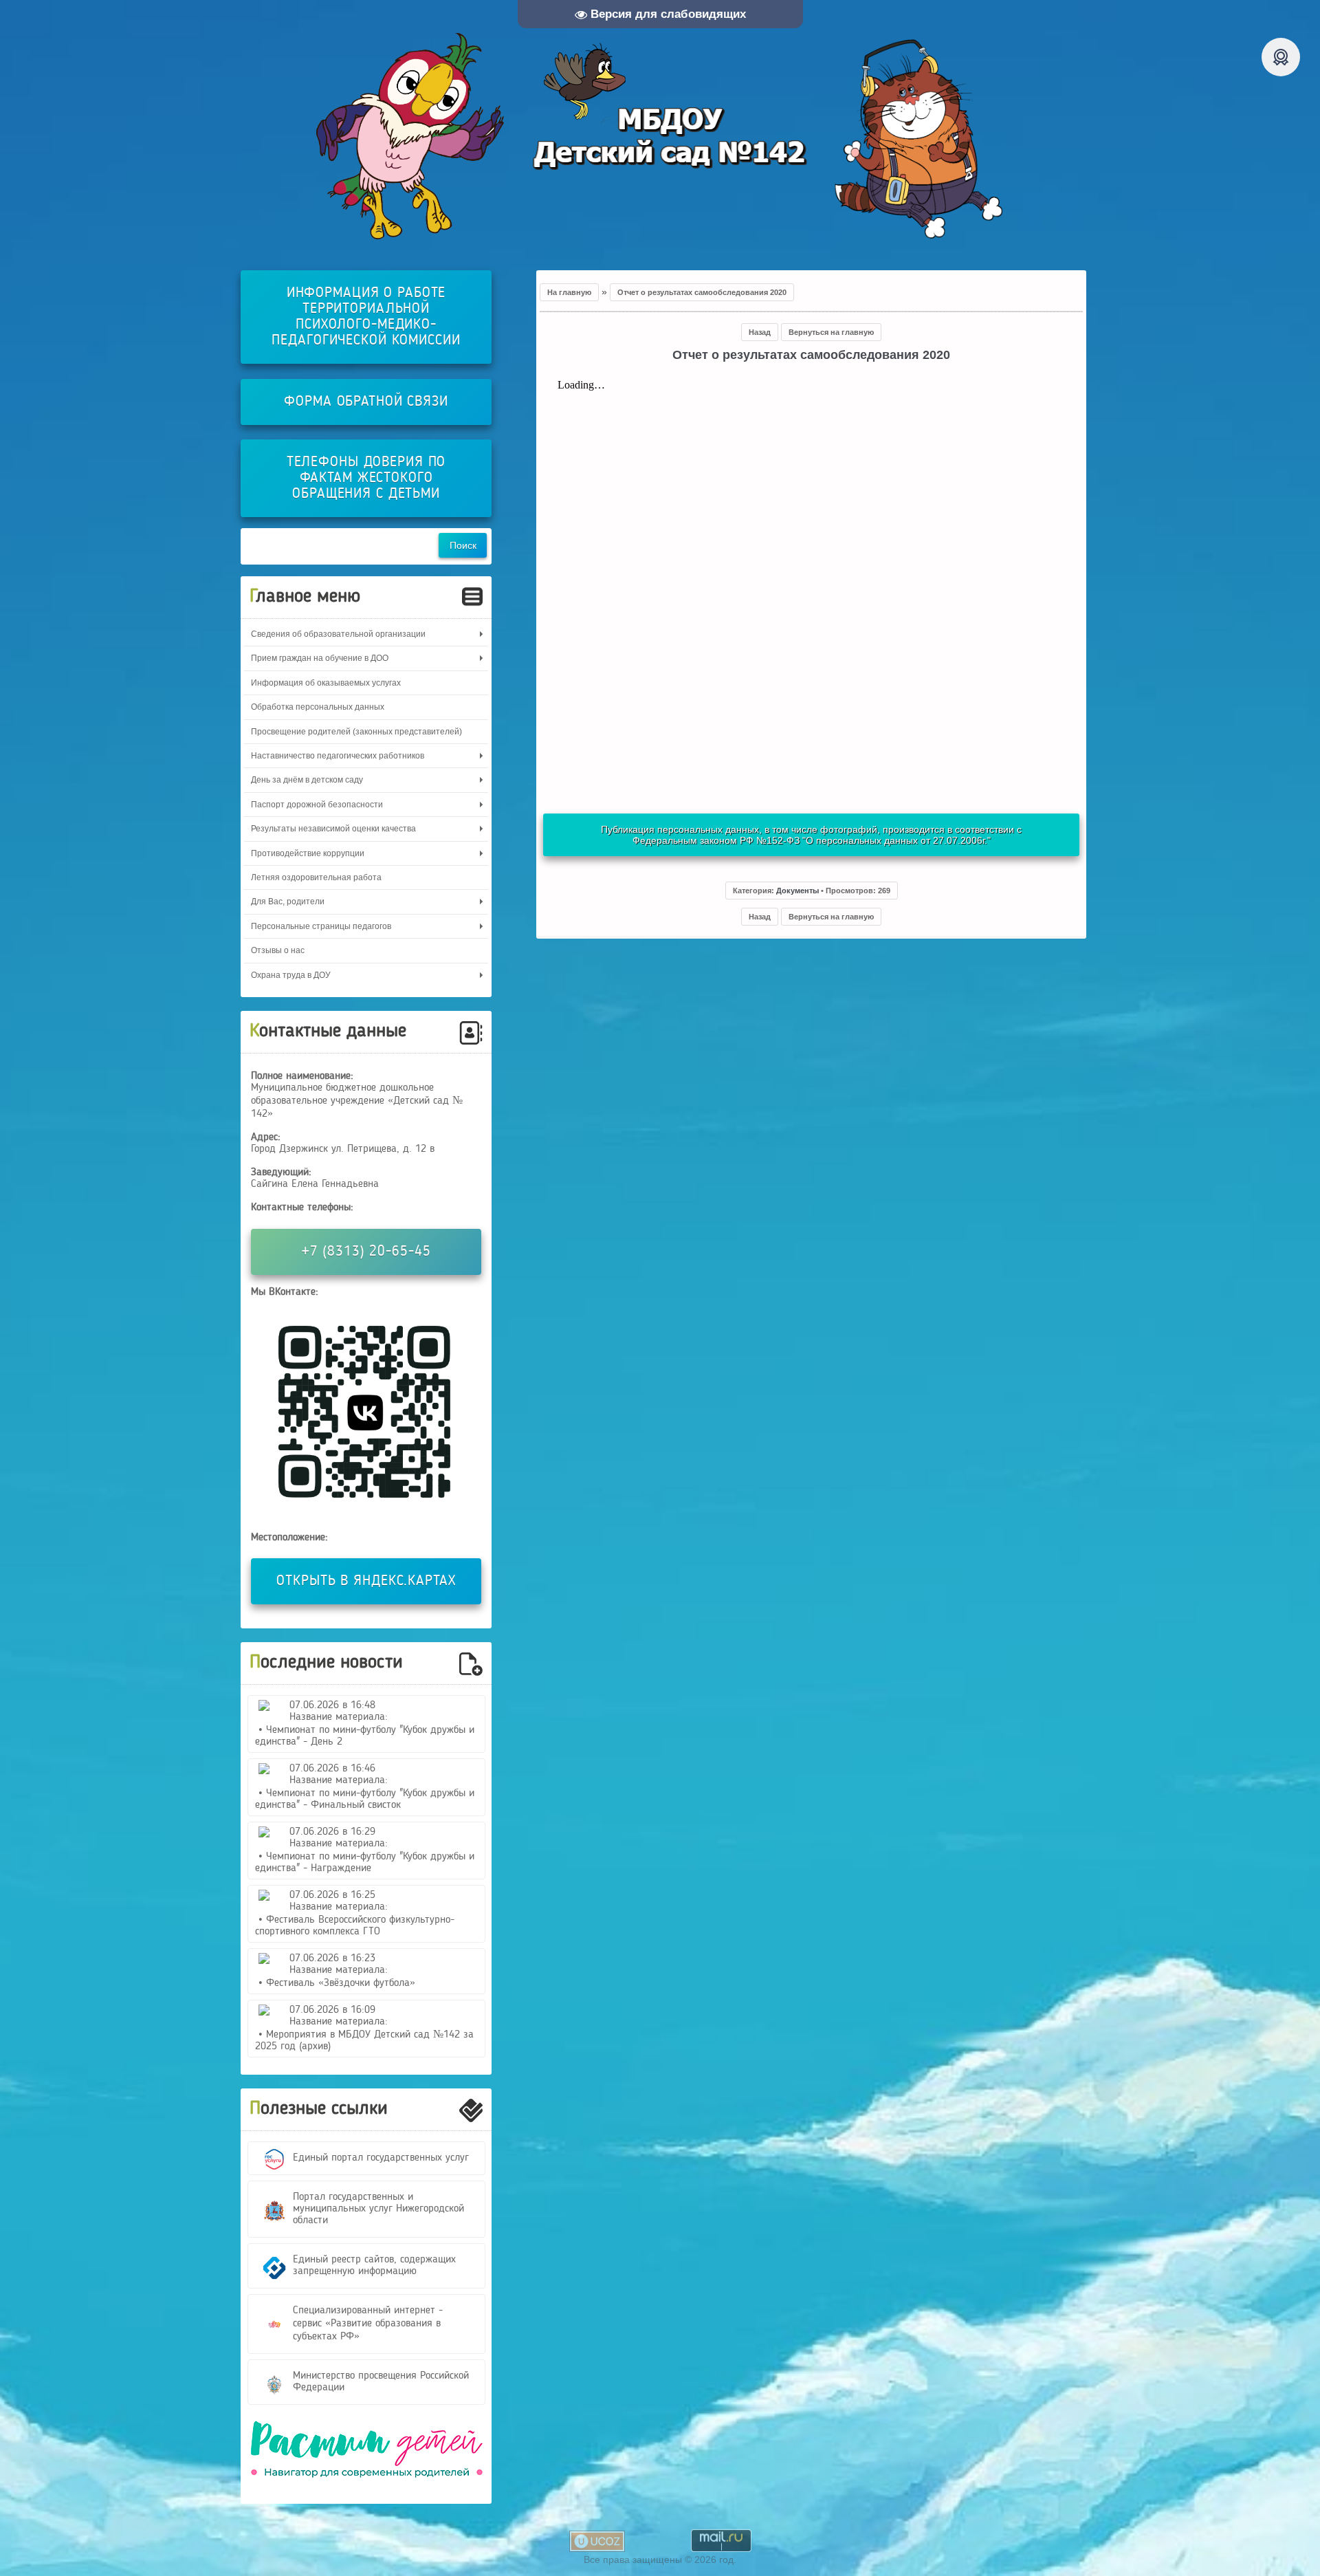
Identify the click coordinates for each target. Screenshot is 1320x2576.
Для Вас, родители (288, 902)
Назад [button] (760, 332)
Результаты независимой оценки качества (333, 829)
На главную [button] (569, 292)
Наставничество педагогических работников (338, 756)
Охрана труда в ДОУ (291, 975)
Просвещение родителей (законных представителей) (356, 732)
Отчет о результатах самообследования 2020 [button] (702, 292)
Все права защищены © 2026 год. (660, 2559)
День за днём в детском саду (307, 780)
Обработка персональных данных (318, 707)
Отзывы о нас (278, 950)
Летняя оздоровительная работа (316, 877)
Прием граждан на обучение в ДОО (320, 658)
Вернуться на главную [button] (831, 332)
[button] (812, 891)
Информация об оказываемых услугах (326, 683)
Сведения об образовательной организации (338, 634)
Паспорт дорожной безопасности (317, 805)
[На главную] (660, 136)
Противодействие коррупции (308, 853)
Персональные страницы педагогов (321, 926)
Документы (797, 891)
